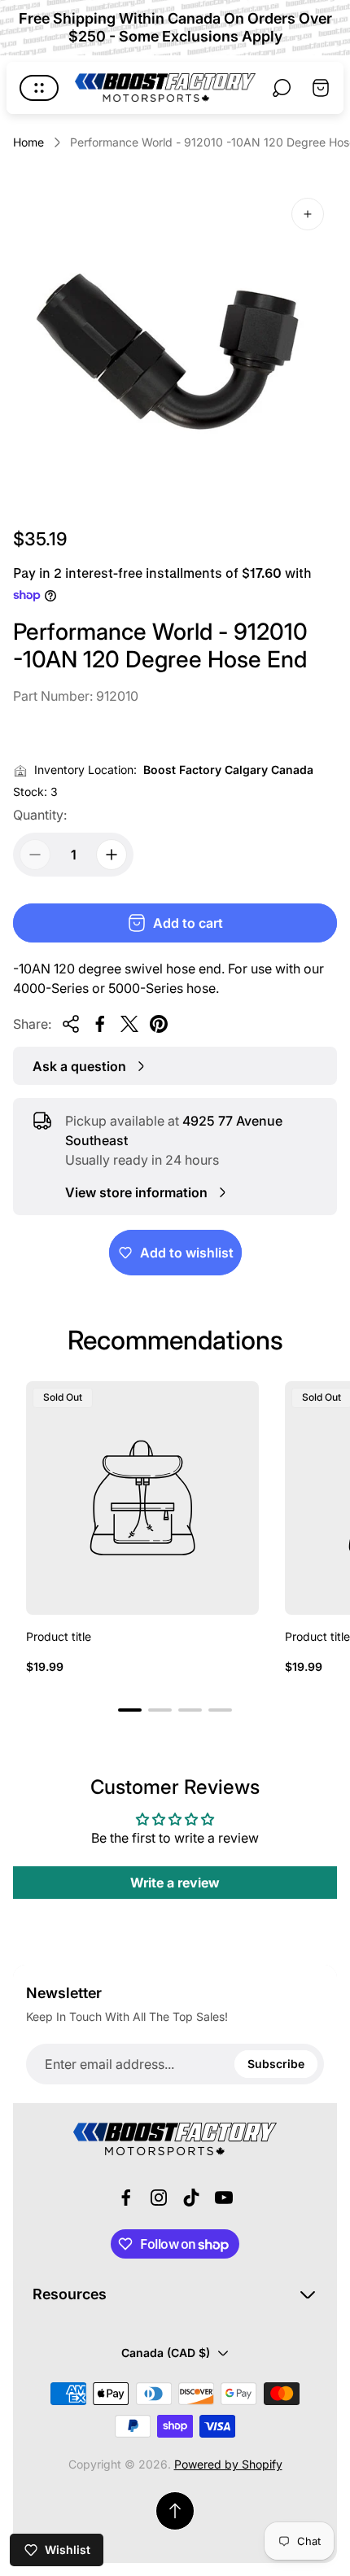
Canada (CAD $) (166, 2353)
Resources (70, 2294)
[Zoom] (308, 214)
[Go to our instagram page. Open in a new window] (159, 2198)
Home (28, 142)
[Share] (71, 1024)
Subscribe (276, 2064)
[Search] (282, 88)
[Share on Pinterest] (159, 1024)
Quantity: (40, 815)
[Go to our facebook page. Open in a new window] (126, 2198)
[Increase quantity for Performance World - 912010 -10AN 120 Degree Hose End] (112, 855)
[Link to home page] (175, 2139)
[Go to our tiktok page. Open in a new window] (191, 2198)
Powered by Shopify (228, 2464)
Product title (59, 1636)
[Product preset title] (142, 1498)
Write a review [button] (175, 1883)
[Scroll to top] (175, 2511)
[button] (130, 1710)
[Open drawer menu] (39, 88)
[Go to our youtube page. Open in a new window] (224, 2198)
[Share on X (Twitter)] (129, 1024)
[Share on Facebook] (100, 1024)
